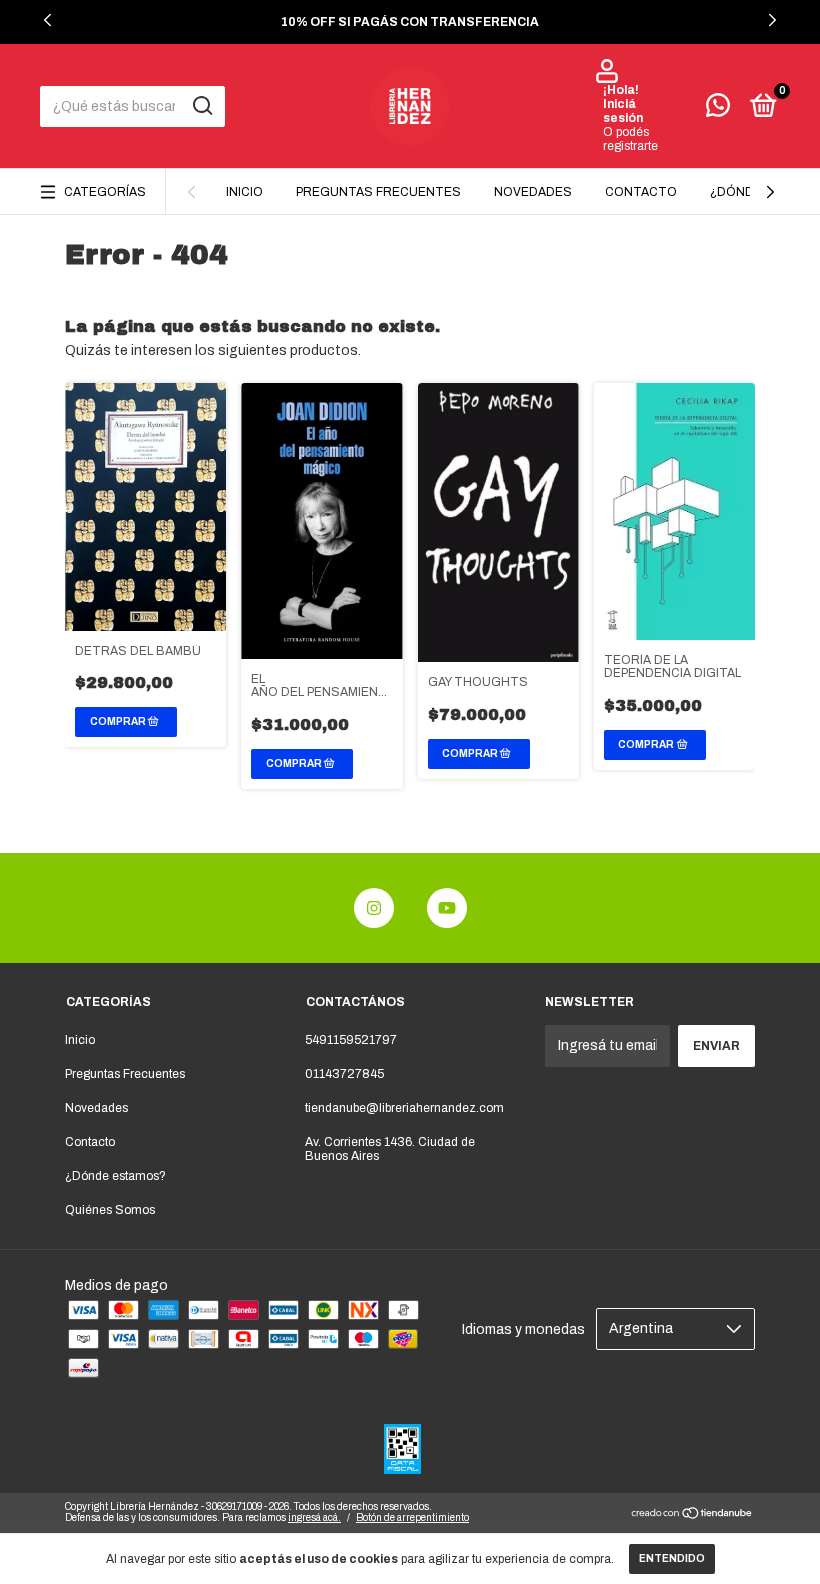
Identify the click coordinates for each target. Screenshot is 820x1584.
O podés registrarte (630, 139)
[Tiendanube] (692, 1515)
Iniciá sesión (623, 111)
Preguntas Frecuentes (378, 192)
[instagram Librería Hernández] (374, 908)
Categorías (105, 192)
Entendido (672, 1558)
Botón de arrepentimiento (412, 1517)
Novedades (533, 192)
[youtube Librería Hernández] (447, 908)
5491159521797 (351, 1040)
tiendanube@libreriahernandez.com (404, 1108)
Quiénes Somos (110, 1210)
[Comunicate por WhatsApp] (718, 110)
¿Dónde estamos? (115, 1176)
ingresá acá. (314, 1517)
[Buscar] (201, 106)
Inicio (244, 192)
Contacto (641, 192)
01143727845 (344, 1074)
